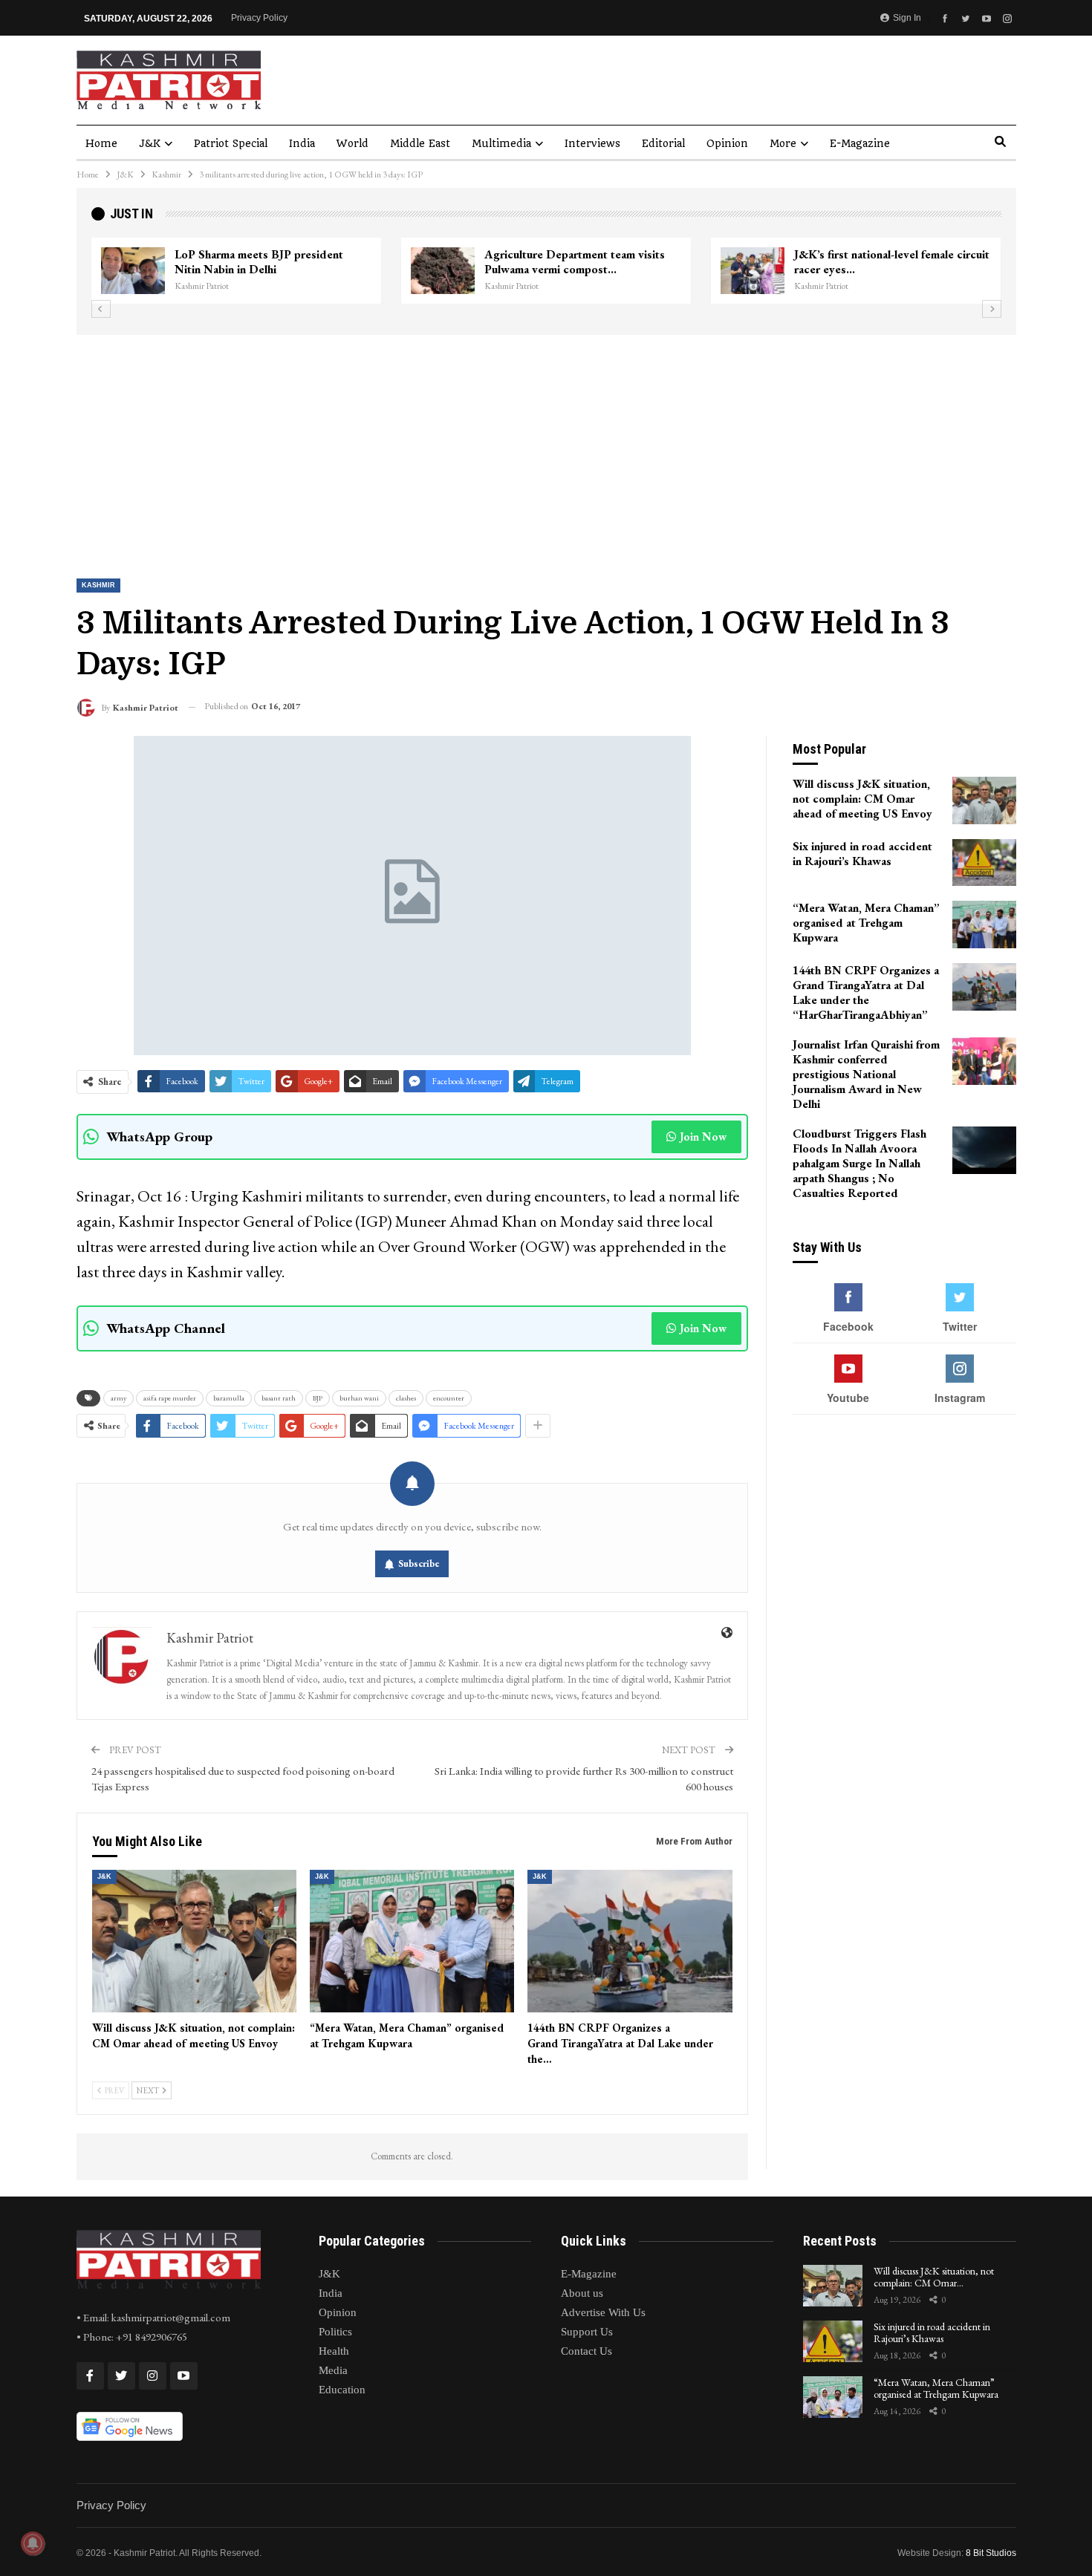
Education (342, 2390)
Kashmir (98, 585)
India (302, 143)
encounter (449, 1398)
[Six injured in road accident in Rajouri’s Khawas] (984, 863)
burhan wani (359, 1398)
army (118, 1398)
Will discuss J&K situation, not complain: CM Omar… (934, 2277)
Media (333, 2370)
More (783, 143)
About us (582, 2293)
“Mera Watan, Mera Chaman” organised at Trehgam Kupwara (936, 2388)
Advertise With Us (603, 2312)
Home (101, 143)
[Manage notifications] (33, 2543)
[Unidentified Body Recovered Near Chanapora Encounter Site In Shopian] (874, 271)
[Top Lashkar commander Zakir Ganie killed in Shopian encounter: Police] (564, 271)
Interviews (592, 143)
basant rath (279, 1398)
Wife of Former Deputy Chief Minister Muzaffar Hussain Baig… (393, 262)
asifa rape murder (170, 1398)
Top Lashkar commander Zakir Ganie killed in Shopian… (698, 262)
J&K (150, 143)
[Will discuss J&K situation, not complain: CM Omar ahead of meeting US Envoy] (194, 1941)
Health (334, 2351)
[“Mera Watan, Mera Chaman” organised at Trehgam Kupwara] (412, 1941)
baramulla (229, 1398)
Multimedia (501, 143)
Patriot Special (231, 143)
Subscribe (419, 1563)
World (352, 143)
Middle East (420, 143)
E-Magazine (860, 143)
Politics (335, 2332)
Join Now (703, 1137)
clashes (406, 1398)
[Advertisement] (546, 446)
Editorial (663, 143)
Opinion (727, 143)
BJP (318, 1398)
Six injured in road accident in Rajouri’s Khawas (932, 2333)
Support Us (587, 2332)
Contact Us (586, 2351)
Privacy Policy (259, 18)
